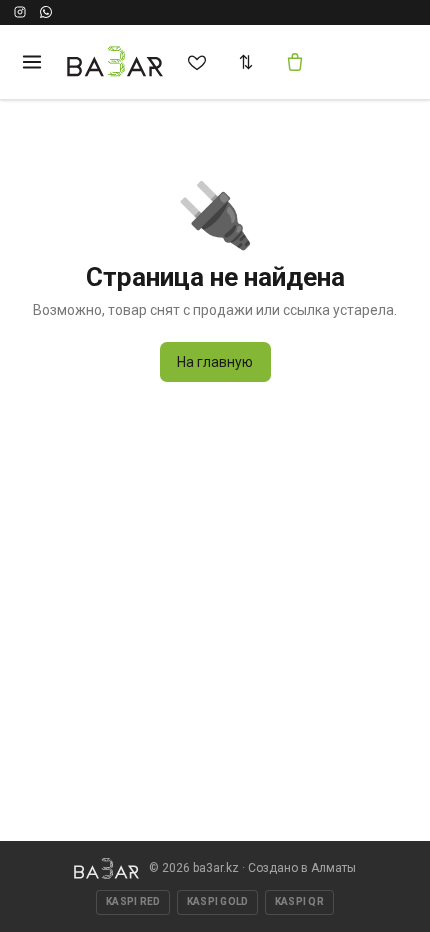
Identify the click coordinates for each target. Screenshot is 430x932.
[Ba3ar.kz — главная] (115, 62)
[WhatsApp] (46, 12)
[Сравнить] (246, 62)
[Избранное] (197, 62)
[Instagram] (20, 12)
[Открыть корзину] (295, 62)
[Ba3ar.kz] (106, 868)
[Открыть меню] (31, 61)
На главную (215, 362)
